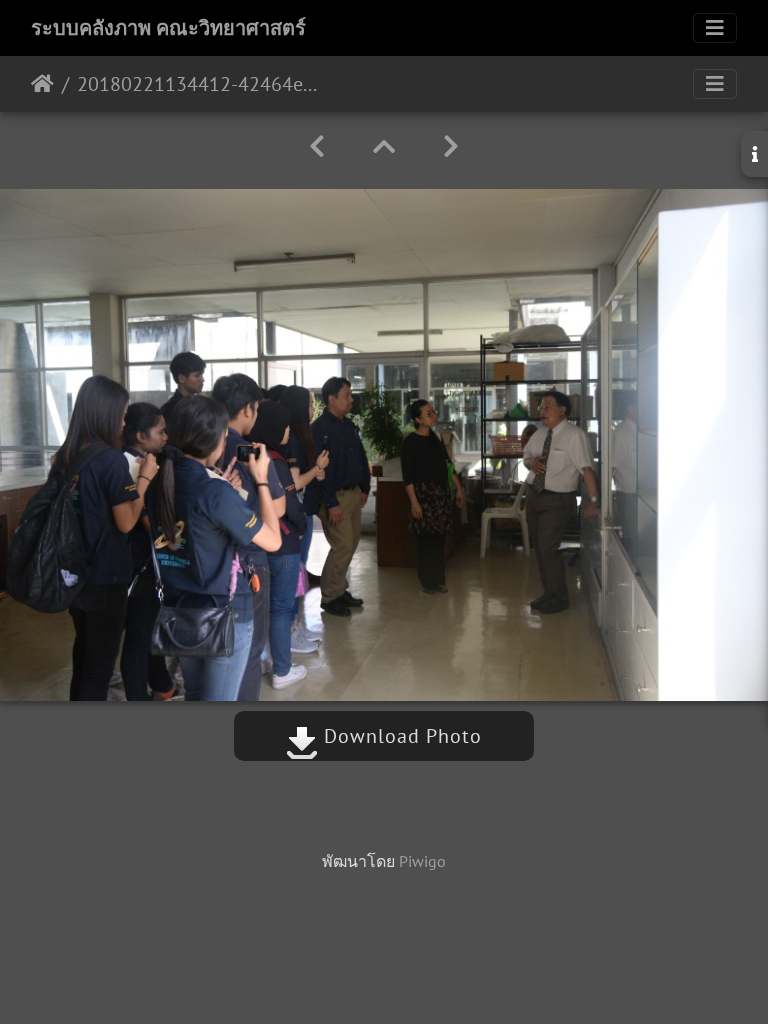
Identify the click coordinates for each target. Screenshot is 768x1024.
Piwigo (422, 861)
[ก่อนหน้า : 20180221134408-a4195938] (317, 146)
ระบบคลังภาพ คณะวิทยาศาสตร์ (168, 28)
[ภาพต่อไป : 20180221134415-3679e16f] (451, 146)
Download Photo (400, 736)
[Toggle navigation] (715, 28)
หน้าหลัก (42, 84)
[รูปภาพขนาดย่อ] (384, 146)
